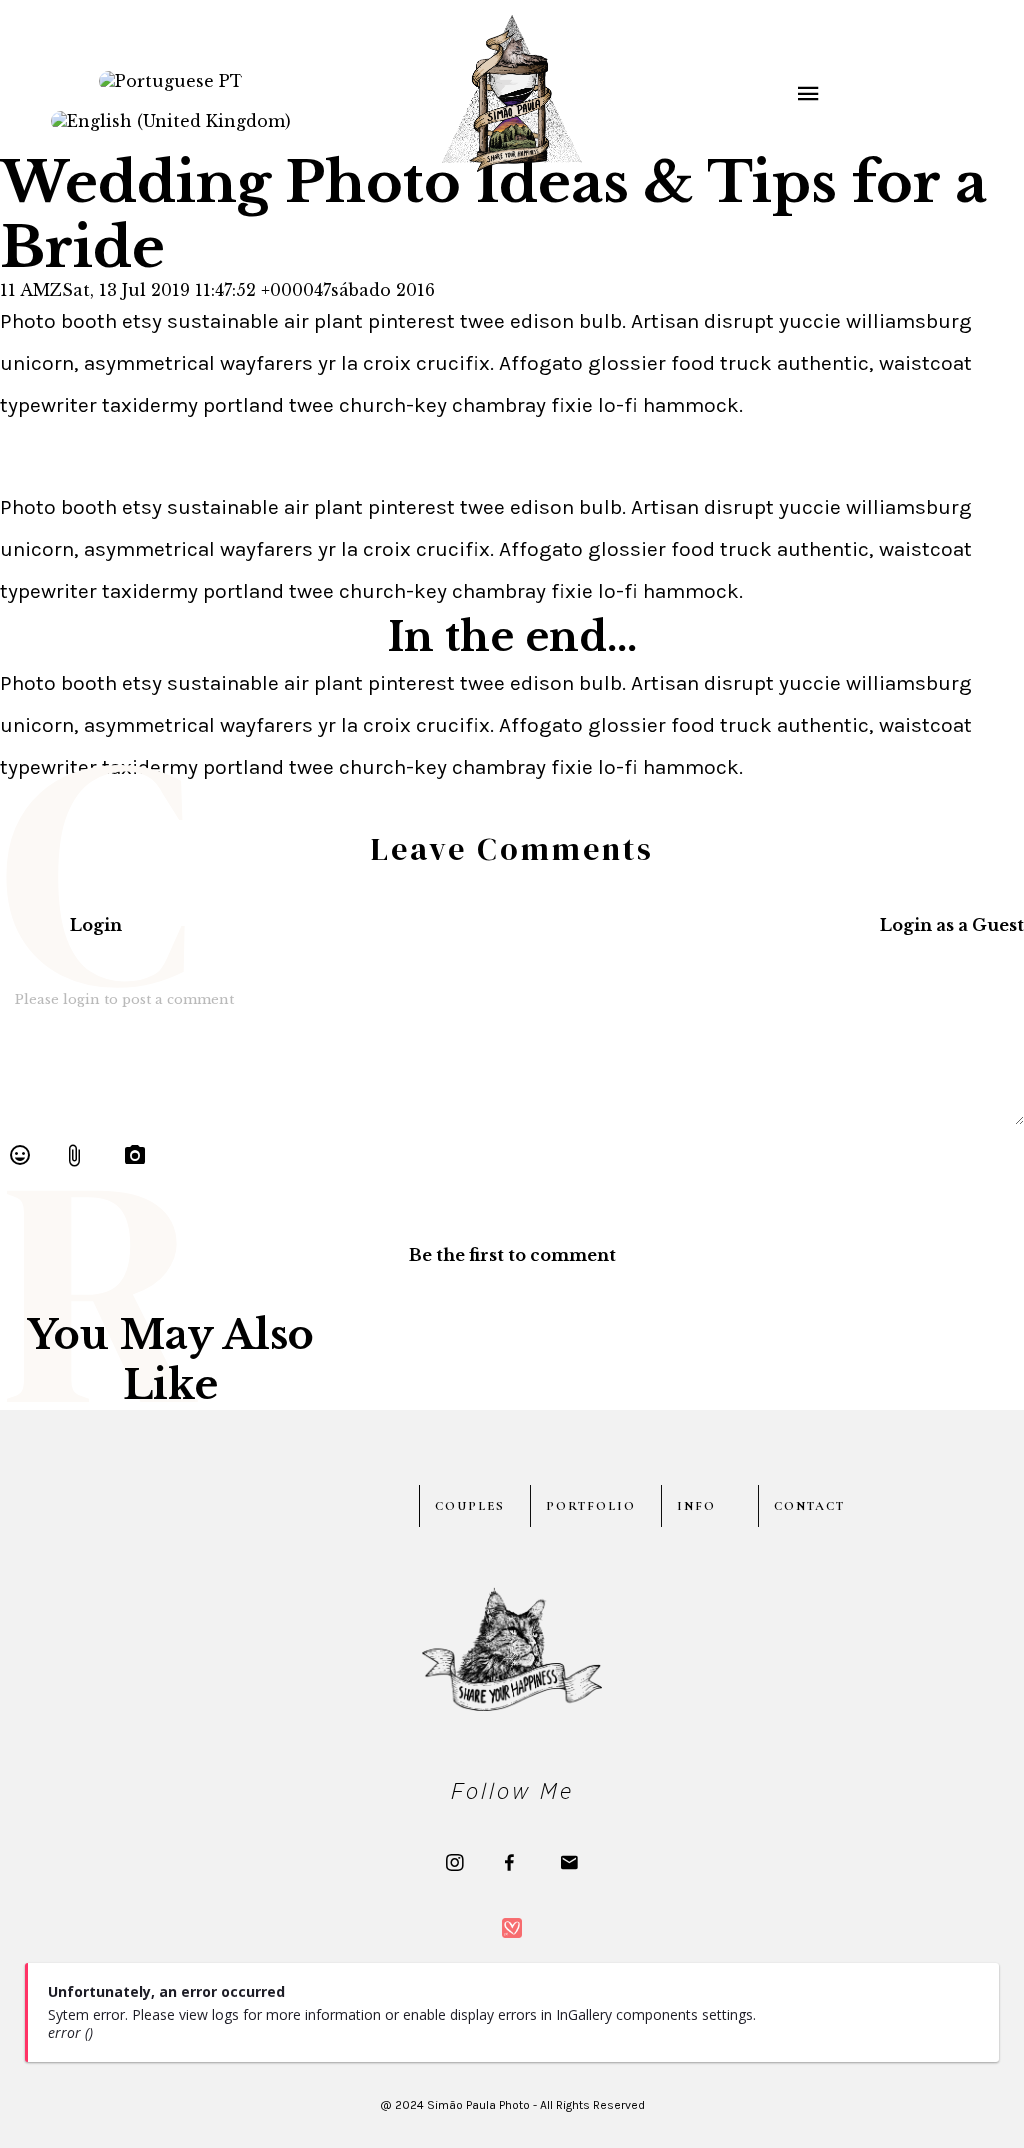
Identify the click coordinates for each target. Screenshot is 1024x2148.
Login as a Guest (952, 925)
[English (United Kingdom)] (171, 121)
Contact (809, 1506)
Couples (470, 1506)
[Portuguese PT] (171, 81)
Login (96, 925)
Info (696, 1506)
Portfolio (591, 1506)
